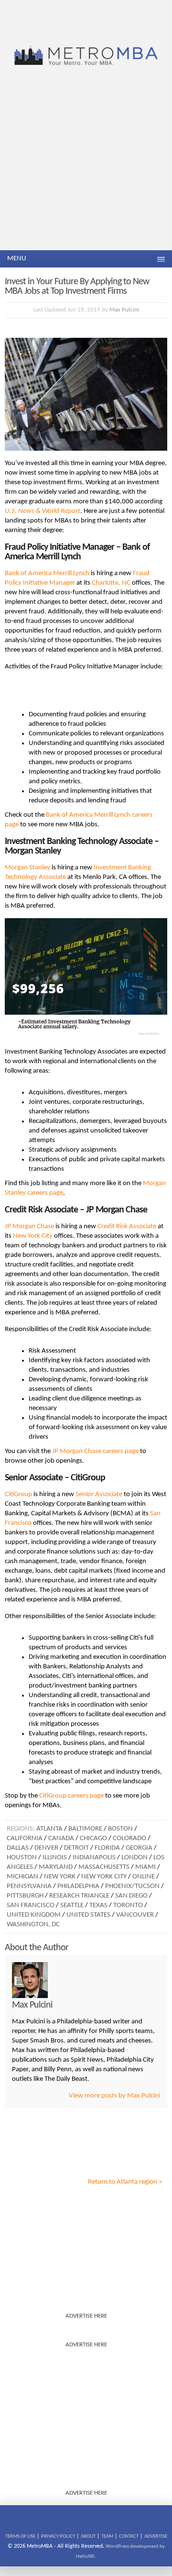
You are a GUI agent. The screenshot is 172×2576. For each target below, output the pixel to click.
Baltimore (85, 1829)
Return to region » (125, 2182)
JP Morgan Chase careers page (95, 1451)
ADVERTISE (156, 2537)
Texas (98, 1905)
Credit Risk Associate (127, 1227)
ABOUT (88, 2537)
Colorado (129, 1838)
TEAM (107, 2537)
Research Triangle (79, 1896)
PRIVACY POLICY (58, 2537)
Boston (120, 1829)
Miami (145, 1867)
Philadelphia (78, 1886)
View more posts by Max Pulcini (114, 2096)
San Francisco (31, 1905)
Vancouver (135, 1915)
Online (144, 1877)
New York (60, 1877)
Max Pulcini (124, 310)
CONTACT (129, 2537)
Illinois (55, 1858)
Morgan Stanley (27, 868)
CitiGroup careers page (71, 1796)
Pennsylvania (29, 1886)
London (134, 1858)
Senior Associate (99, 1494)
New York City (33, 1236)
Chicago (93, 1838)
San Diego (131, 1896)
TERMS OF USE (20, 2537)
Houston (22, 1858)
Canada (61, 1838)
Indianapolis (94, 1858)
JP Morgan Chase (29, 1227)
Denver (46, 1848)
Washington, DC (33, 1925)
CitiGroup (18, 1494)
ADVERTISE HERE (86, 2316)
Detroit (76, 1848)
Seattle (72, 1905)
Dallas (18, 1848)
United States (88, 1915)
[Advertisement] (86, 159)
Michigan (22, 1877)
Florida (107, 1848)
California (25, 1838)
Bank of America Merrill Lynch (47, 573)
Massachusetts (104, 1867)
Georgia (139, 1848)
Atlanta (49, 1829)
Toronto (128, 1905)
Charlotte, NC (111, 583)
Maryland (56, 1867)
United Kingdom (34, 1915)
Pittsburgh (25, 1896)
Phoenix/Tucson (132, 1886)
